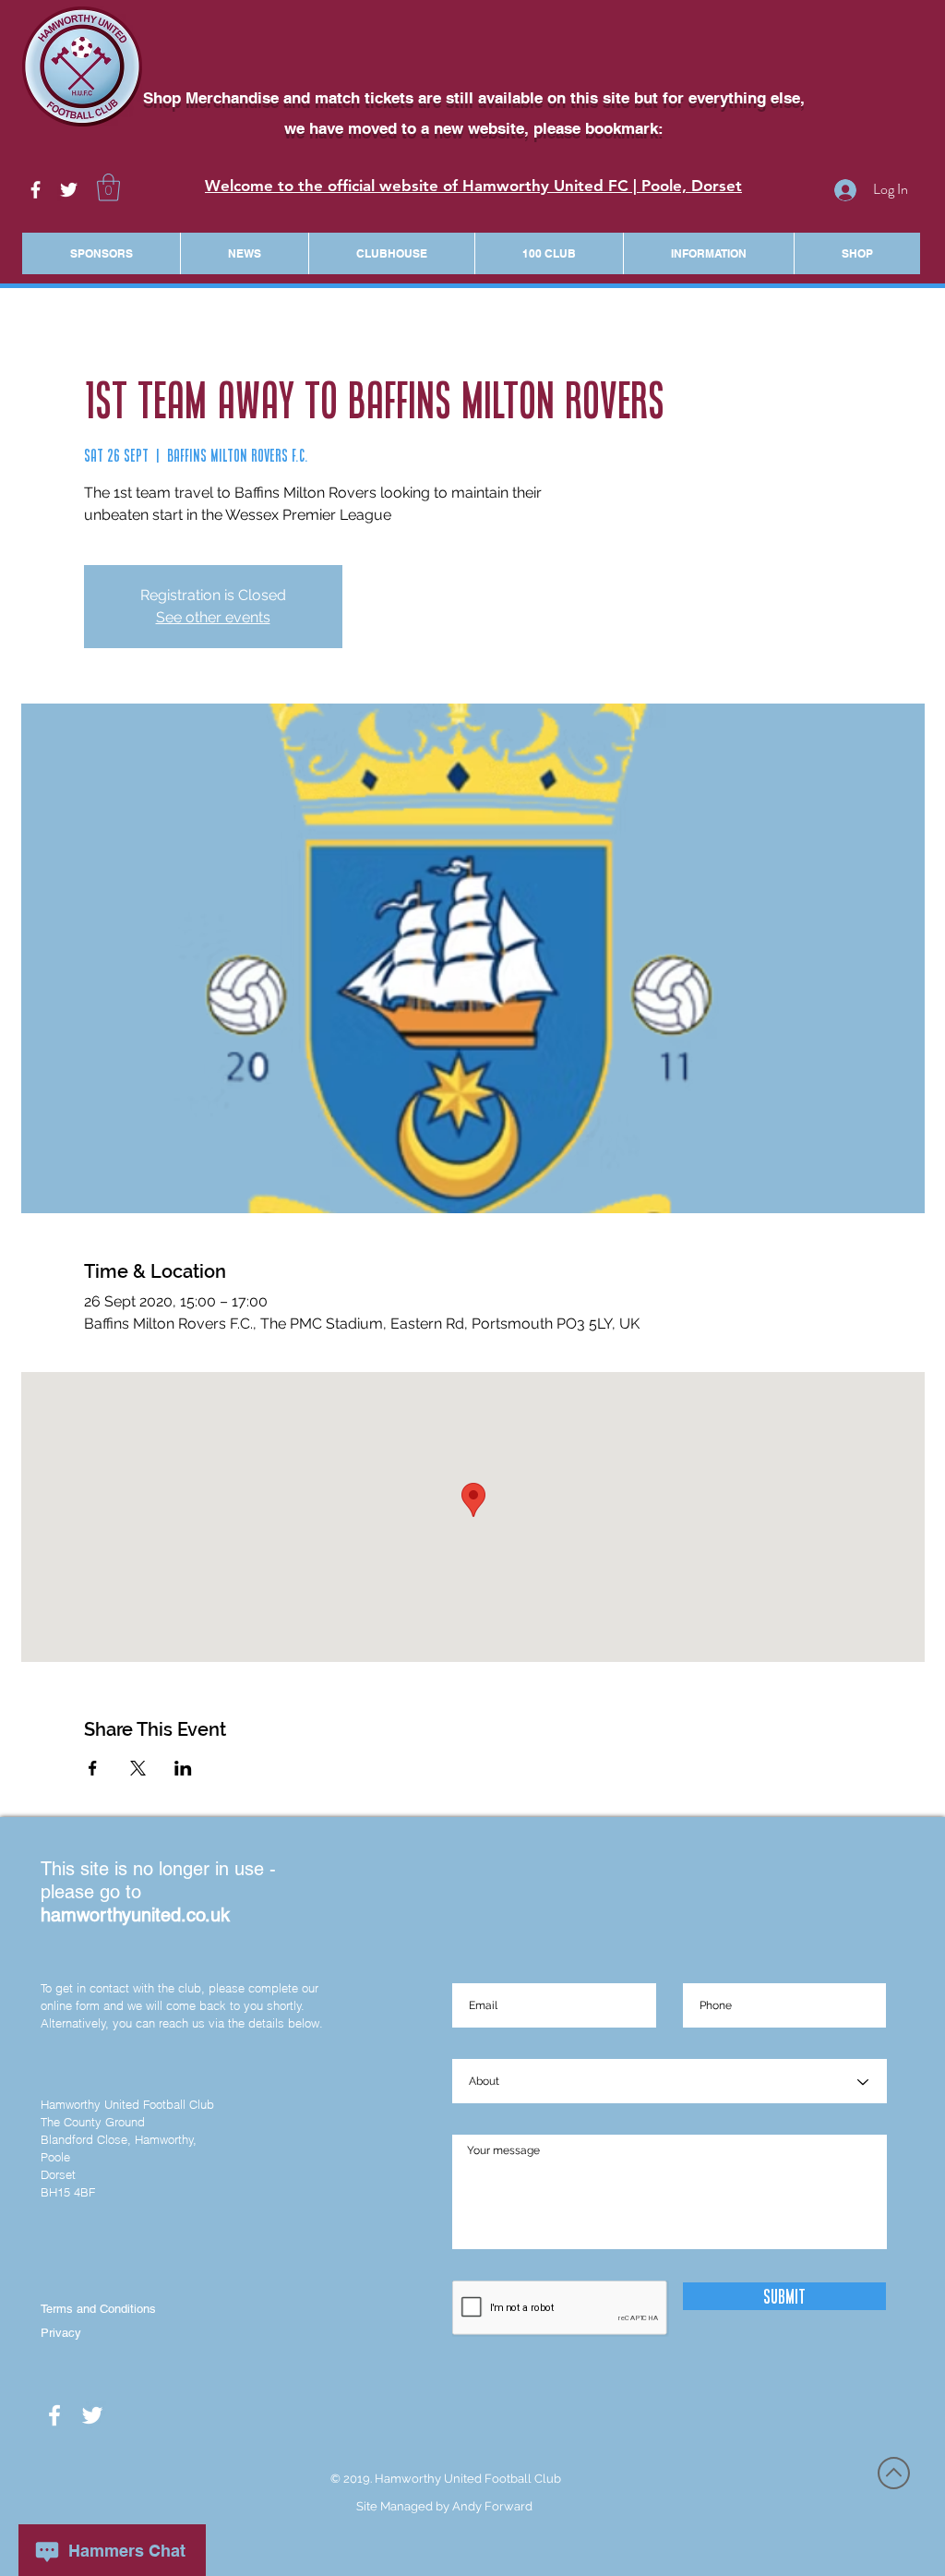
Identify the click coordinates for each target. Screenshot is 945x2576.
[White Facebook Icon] (36, 190)
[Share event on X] (138, 1768)
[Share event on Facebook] (93, 1768)
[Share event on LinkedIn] (183, 1768)
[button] (108, 187)
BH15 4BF (68, 2192)
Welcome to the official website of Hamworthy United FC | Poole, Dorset (473, 186)
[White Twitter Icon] (69, 190)
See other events (213, 617)
